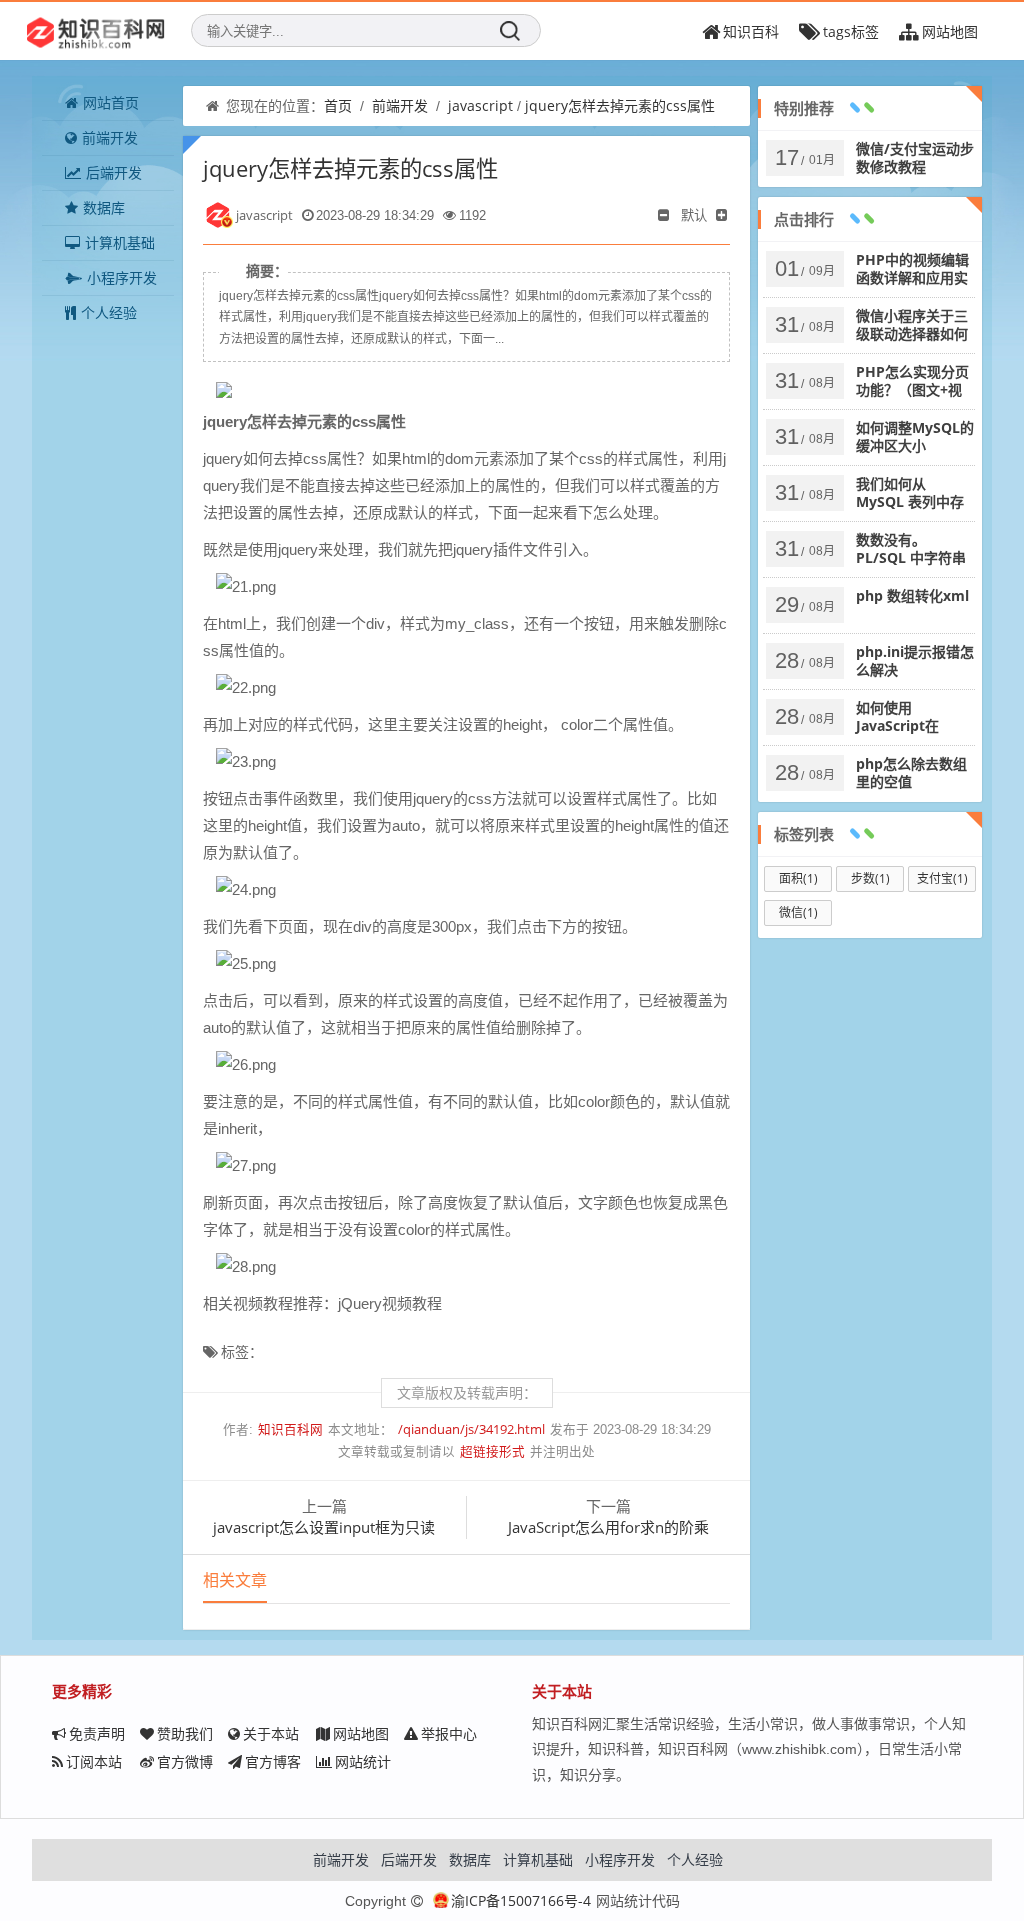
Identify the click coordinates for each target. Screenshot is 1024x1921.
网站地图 (361, 1733)
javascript (480, 105)
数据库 (104, 207)
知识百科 (751, 31)
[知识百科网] (96, 31)
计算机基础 (120, 242)
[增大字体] (723, 215)
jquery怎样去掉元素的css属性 (620, 105)
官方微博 (185, 1761)
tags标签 (851, 31)
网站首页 (111, 102)
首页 (338, 105)
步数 (870, 878)
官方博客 (273, 1761)
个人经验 (109, 312)
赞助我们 (185, 1733)
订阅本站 (94, 1761)
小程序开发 (122, 277)
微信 (798, 912)
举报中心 (449, 1733)
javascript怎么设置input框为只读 (324, 1527)
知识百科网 (290, 1429)
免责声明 (97, 1733)
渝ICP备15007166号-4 (521, 1900)
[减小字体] (665, 215)
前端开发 (110, 137)
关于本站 (271, 1733)
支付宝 (942, 878)
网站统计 (363, 1761)
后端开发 (114, 172)
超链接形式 (492, 1451)
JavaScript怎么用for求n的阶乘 (608, 1527)
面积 (798, 878)
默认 (694, 215)
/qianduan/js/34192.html (471, 1429)
